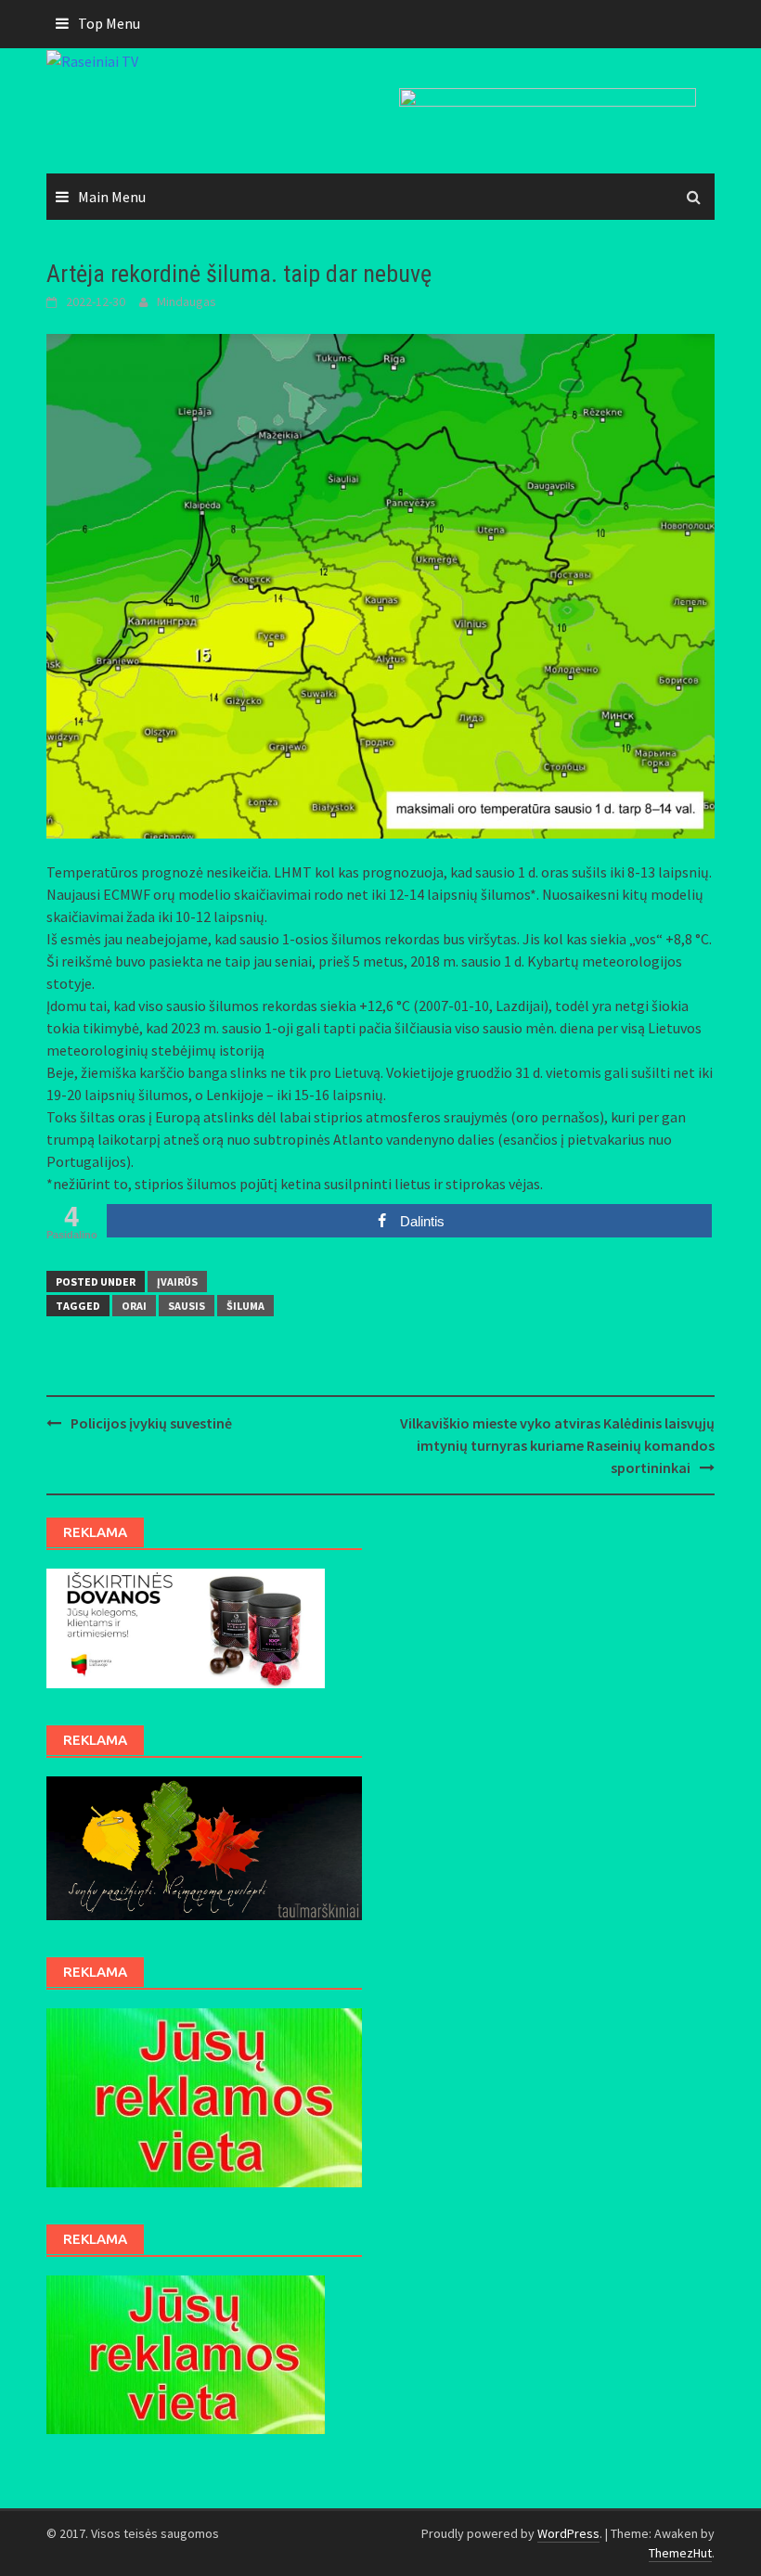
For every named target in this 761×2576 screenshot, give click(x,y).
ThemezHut (680, 2553)
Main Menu (112, 197)
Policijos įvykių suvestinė (151, 1423)
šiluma (245, 1306)
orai (134, 1306)
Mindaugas (187, 301)
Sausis (187, 1306)
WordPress (568, 2533)
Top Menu (109, 23)
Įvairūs (177, 1282)
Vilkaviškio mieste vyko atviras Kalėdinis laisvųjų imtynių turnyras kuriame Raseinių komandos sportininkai (557, 1445)
